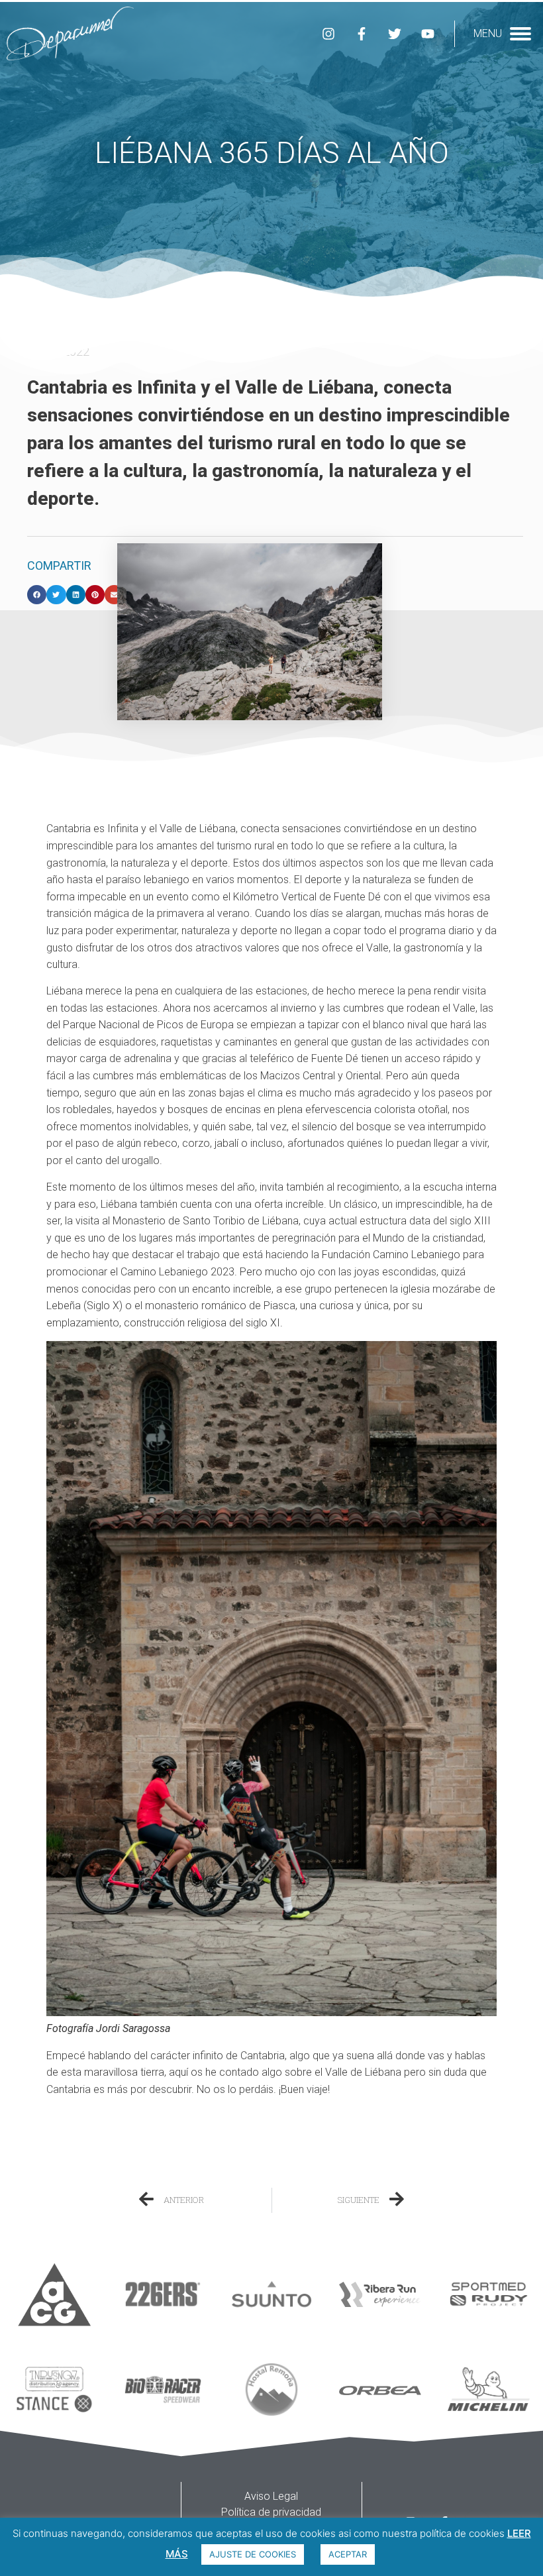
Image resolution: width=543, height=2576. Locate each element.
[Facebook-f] (362, 34)
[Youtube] (428, 34)
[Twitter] (395, 34)
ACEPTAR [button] (348, 2554)
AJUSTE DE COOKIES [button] (253, 2554)
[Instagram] (328, 34)
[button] (37, 595)
